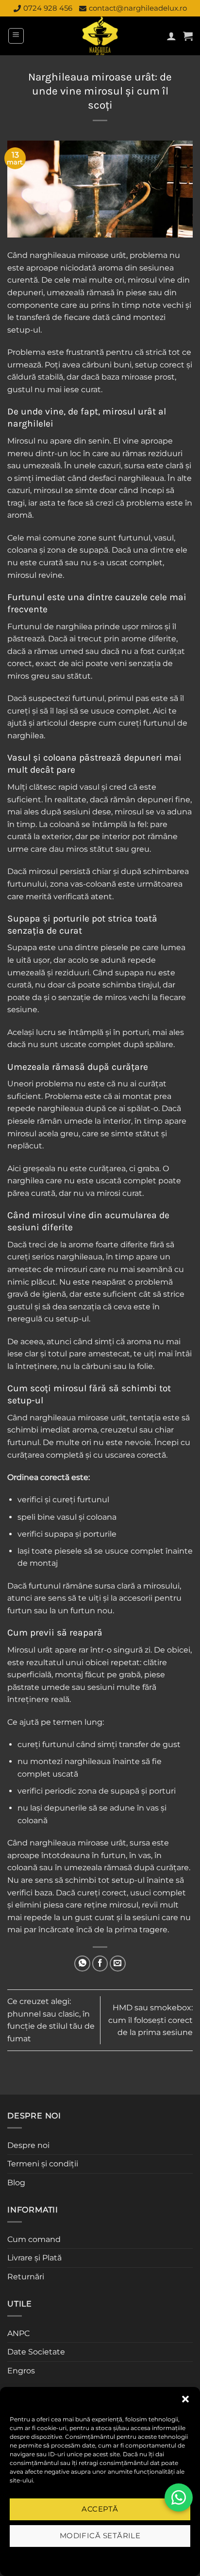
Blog (16, 2183)
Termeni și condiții (43, 2164)
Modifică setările (100, 2536)
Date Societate (36, 2352)
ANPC (18, 2333)
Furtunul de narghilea (50, 627)
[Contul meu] (171, 36)
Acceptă (100, 2509)
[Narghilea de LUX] (100, 36)
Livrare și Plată (34, 2258)
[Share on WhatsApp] (82, 1964)
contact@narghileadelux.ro (138, 8)
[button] (185, 2399)
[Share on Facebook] (100, 1964)
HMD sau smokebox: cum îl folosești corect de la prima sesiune (150, 2020)
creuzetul (119, 1430)
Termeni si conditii (69, 2558)
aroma (110, 268)
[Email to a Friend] (118, 1964)
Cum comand (34, 2239)
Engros (21, 2371)
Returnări (26, 2277)
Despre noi (28, 2145)
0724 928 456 (48, 8)
